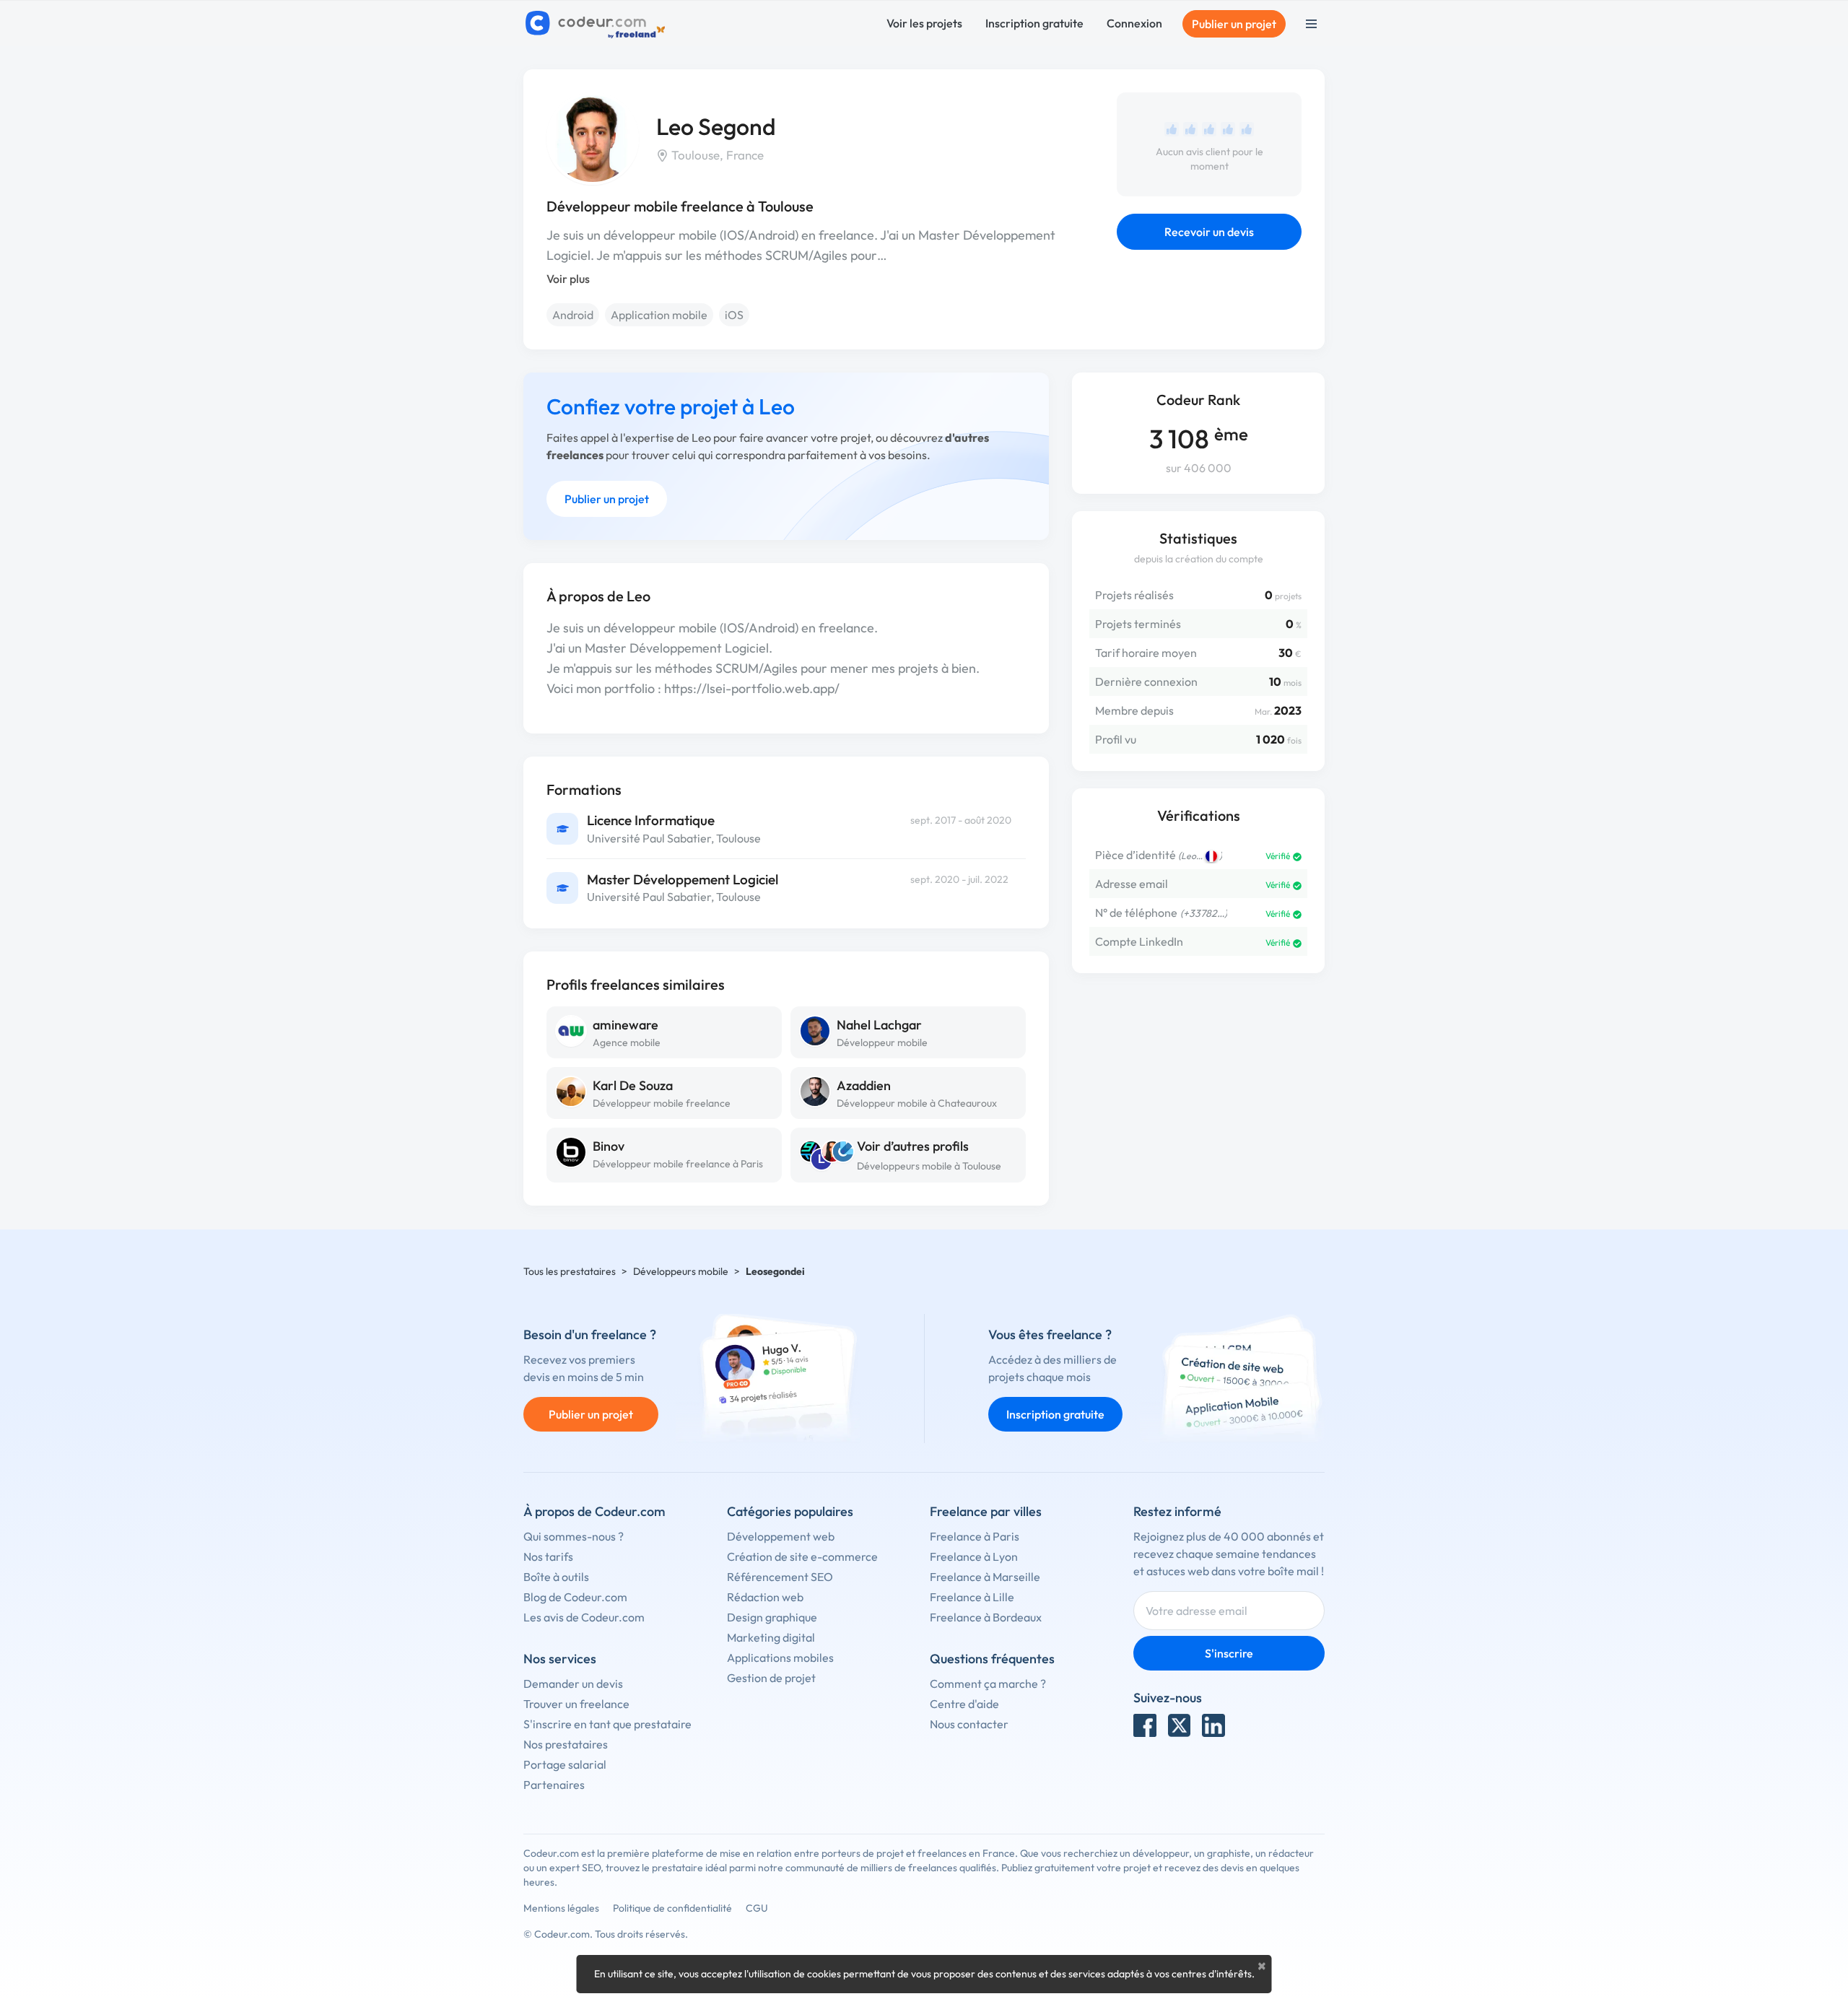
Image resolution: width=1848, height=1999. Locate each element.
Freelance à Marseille (985, 1577)
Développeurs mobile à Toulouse (929, 1166)
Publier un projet (1234, 24)
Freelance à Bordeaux (986, 1617)
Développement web (781, 1536)
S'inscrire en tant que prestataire (607, 1724)
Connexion (1134, 23)
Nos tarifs (548, 1556)
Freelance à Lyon (974, 1556)
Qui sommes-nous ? (574, 1536)
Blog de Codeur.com (575, 1597)
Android (573, 315)
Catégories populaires (790, 1511)
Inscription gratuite (1034, 23)
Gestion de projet (771, 1678)
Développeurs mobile (681, 1271)
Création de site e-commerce (802, 1556)
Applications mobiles (780, 1658)
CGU (757, 1908)
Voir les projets (924, 23)
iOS (734, 315)
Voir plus (568, 279)
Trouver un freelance (576, 1704)
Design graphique (772, 1617)
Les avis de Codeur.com (584, 1617)
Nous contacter (969, 1724)
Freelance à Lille (972, 1597)
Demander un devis (573, 1684)
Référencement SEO (780, 1577)
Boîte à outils (556, 1577)
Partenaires (554, 1785)
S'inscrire (1229, 1653)
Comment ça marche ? (988, 1684)
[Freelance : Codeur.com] (597, 24)
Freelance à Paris (975, 1536)
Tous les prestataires (570, 1271)
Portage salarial (565, 1764)
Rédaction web (765, 1597)
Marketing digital (771, 1637)
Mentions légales (561, 1908)
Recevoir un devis (1209, 232)
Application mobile (659, 315)
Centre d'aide (964, 1704)
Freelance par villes (986, 1511)
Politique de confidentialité (672, 1908)
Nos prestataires (566, 1744)
